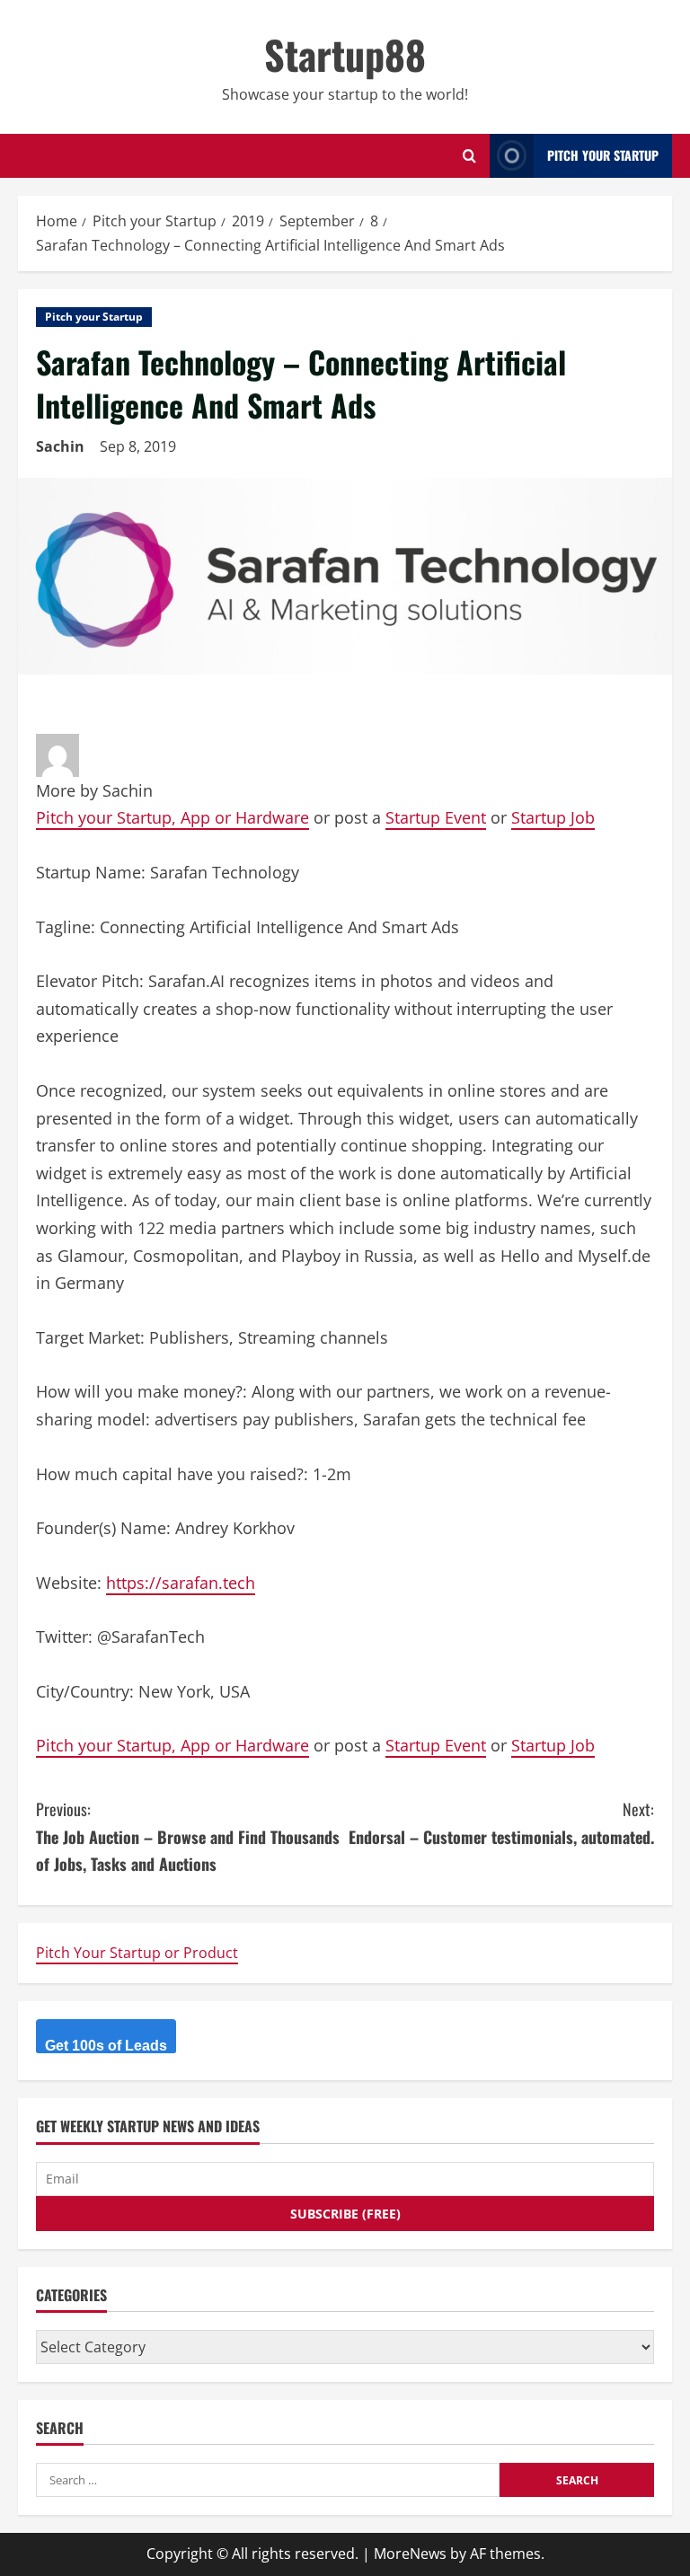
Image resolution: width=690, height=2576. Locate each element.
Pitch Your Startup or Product (137, 1953)
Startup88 (345, 54)
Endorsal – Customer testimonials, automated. (501, 1823)
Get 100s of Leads (106, 2046)
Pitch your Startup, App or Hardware (172, 817)
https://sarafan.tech (181, 1583)
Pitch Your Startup (603, 155)
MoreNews (410, 2554)
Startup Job (553, 817)
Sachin (60, 446)
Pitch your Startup (94, 317)
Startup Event (436, 817)
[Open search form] (469, 156)
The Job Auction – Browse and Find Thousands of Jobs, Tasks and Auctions (188, 1836)
